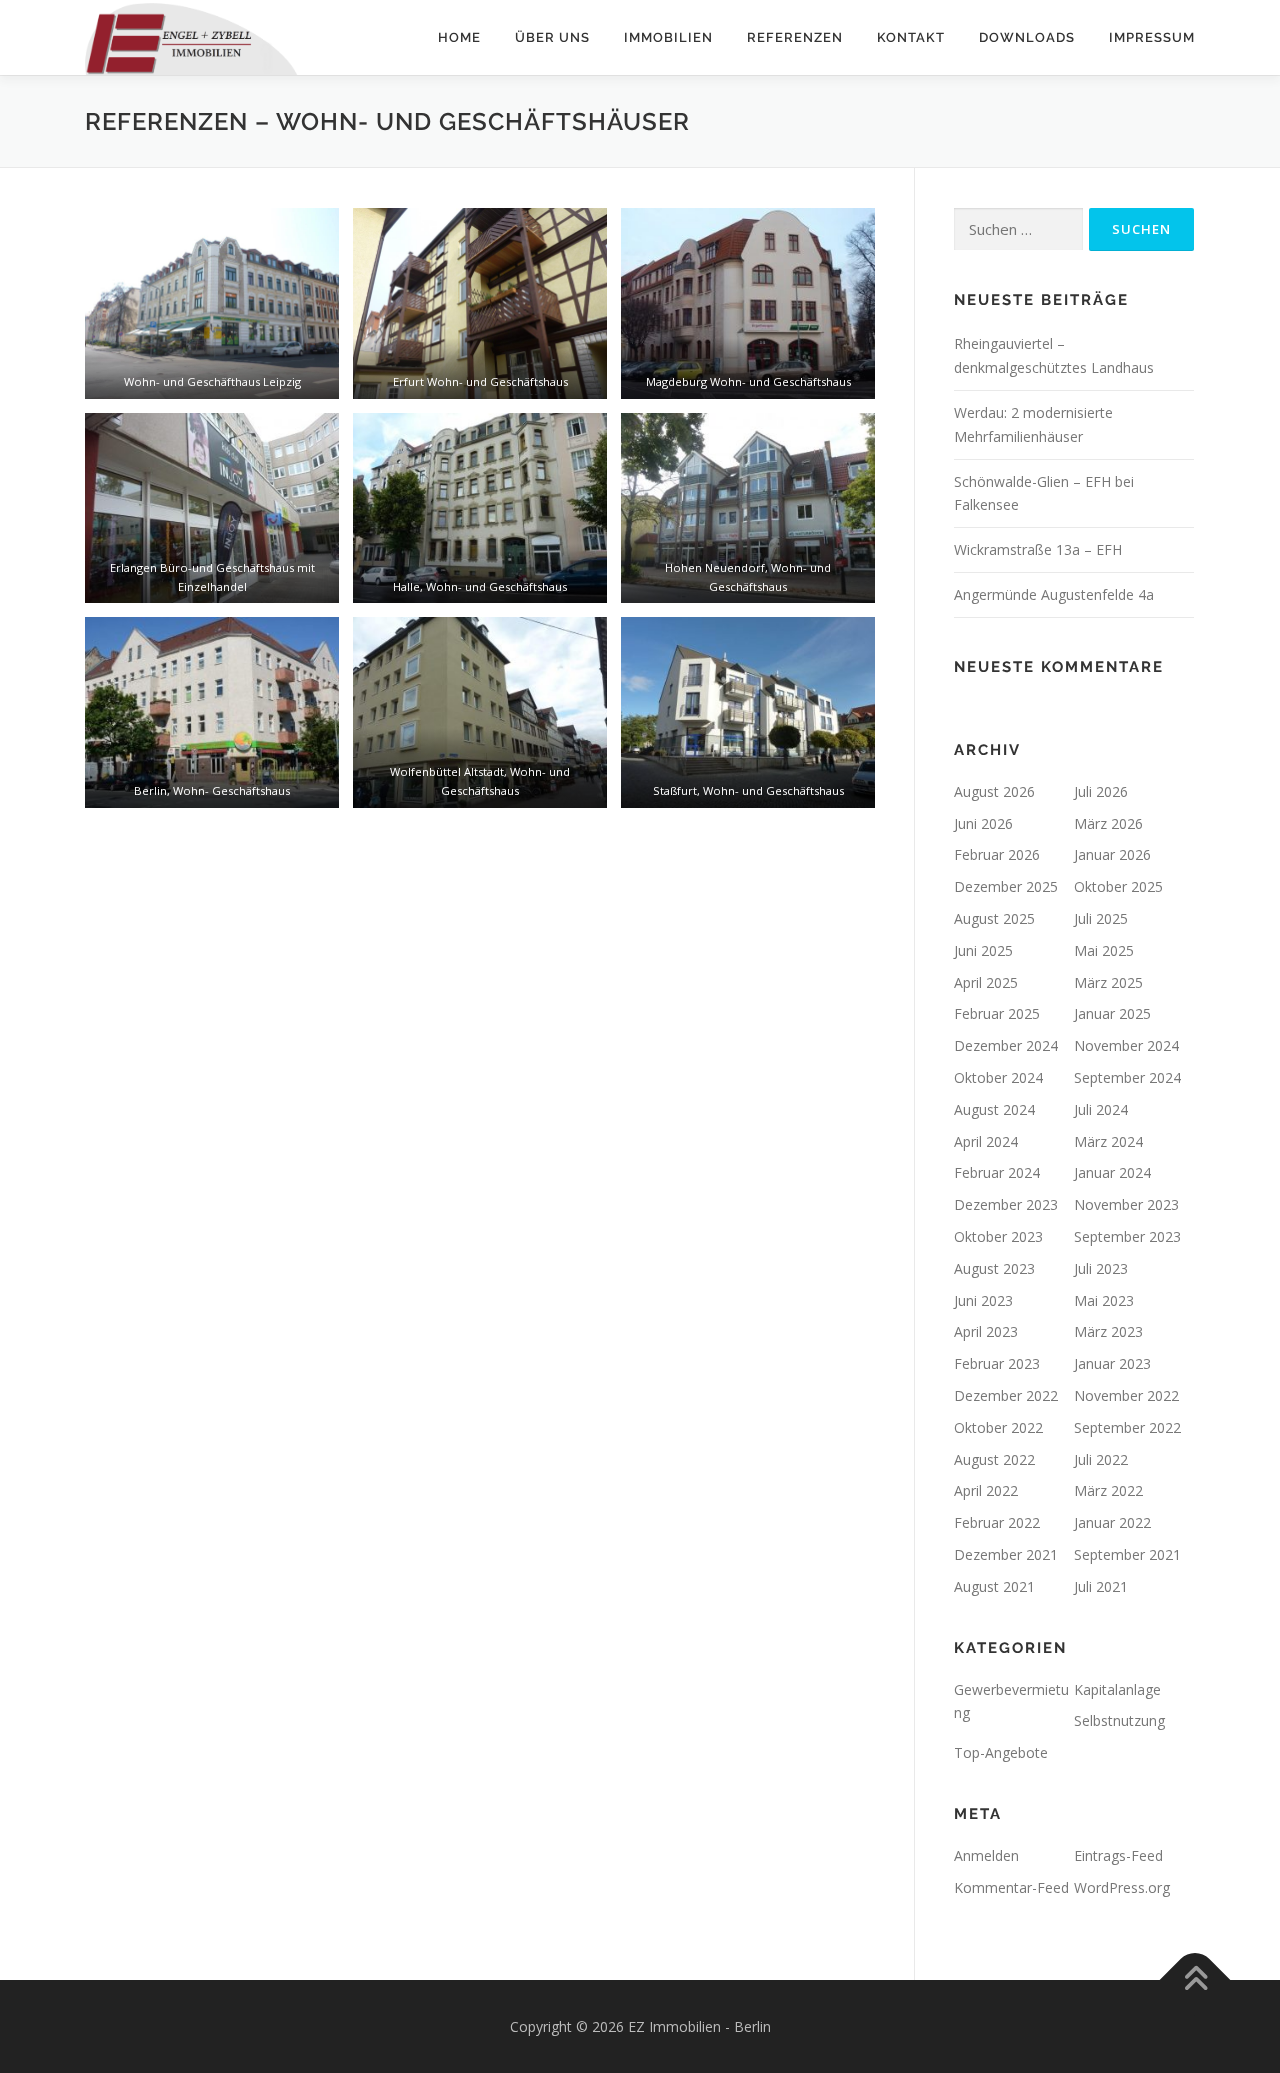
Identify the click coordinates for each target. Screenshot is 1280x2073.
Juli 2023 (1101, 1268)
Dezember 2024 (1006, 1045)
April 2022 (986, 1490)
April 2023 (986, 1331)
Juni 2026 (983, 823)
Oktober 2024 (998, 1077)
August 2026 (994, 791)
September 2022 (1127, 1427)
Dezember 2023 (1006, 1204)
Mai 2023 (1104, 1300)
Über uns (552, 37)
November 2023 (1126, 1204)
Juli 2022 (1101, 1459)
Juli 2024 (1101, 1109)
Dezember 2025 (1006, 886)
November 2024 (1126, 1045)
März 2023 (1108, 1331)
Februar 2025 (997, 1013)
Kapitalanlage (1117, 1689)
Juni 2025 (983, 950)
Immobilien (668, 37)
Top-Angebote (1001, 1752)
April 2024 (986, 1141)
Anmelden (986, 1855)
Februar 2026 (997, 854)
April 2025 (986, 982)
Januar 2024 (1112, 1172)
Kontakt (911, 37)
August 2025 (994, 918)
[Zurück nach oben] (1195, 1979)
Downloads (1027, 37)
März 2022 (1108, 1490)
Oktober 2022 (998, 1427)
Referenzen (795, 37)
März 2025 (1108, 982)
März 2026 (1108, 823)
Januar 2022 (1112, 1522)
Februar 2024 (997, 1172)
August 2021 (994, 1586)
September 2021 (1127, 1554)
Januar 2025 (1112, 1013)
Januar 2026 (1112, 854)
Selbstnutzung (1119, 1720)
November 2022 (1126, 1395)
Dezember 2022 (1006, 1395)
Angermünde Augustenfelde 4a (1054, 594)
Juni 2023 (983, 1300)
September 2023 (1127, 1236)
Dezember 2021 (1006, 1554)
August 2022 (994, 1459)
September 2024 (1127, 1077)
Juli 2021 (1101, 1586)
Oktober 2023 (998, 1236)
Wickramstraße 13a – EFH (1038, 549)
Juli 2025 (1101, 918)
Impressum (1152, 37)
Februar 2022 (997, 1522)
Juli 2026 (1101, 791)
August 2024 (994, 1109)
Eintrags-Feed (1118, 1855)
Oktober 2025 (1118, 886)
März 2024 (1108, 1141)
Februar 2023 (997, 1363)
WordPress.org (1122, 1887)
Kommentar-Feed (1011, 1887)
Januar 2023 (1112, 1363)
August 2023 (994, 1268)
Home (459, 37)
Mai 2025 (1104, 950)
